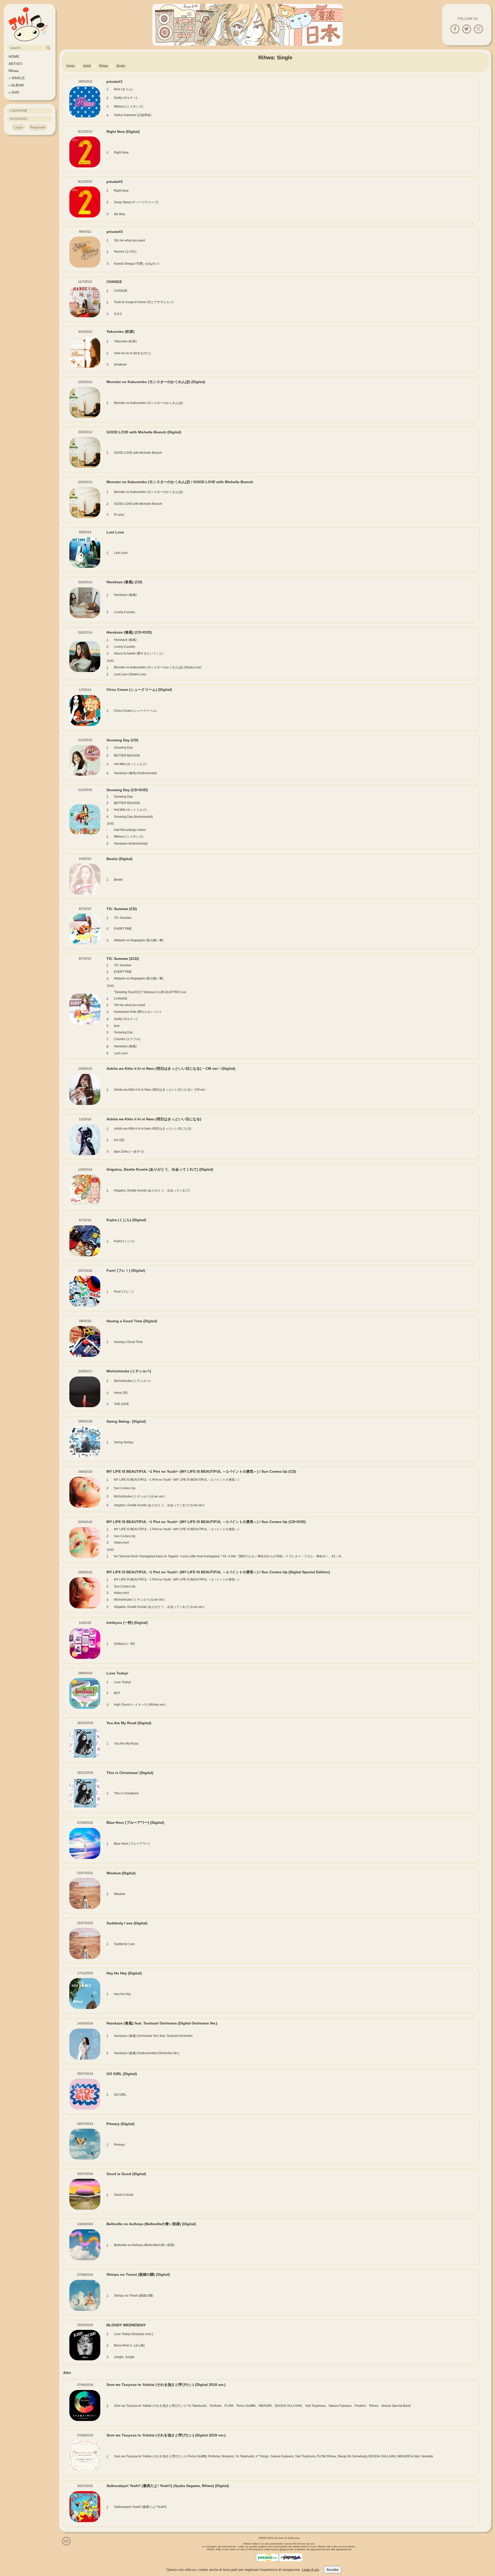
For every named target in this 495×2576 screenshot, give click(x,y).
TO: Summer (122, 909)
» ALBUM (16, 85)
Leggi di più (310, 2570)
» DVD (14, 92)
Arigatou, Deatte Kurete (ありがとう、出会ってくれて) (160, 1169)
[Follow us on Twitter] (467, 29)
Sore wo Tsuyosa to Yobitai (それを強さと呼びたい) (166, 2385)
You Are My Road (129, 1723)
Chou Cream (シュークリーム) (139, 690)
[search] (48, 48)
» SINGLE (17, 78)
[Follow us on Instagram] (478, 29)
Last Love (115, 532)
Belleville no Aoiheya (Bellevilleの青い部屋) (151, 2224)
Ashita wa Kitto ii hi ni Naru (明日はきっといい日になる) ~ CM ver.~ (171, 1068)
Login (19, 127)
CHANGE (114, 282)
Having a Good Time (132, 1321)
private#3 (115, 232)
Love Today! (117, 1673)
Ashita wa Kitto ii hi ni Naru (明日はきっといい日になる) (154, 1119)
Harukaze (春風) (124, 582)
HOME (14, 56)
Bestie (119, 859)
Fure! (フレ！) (126, 1270)
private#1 (115, 82)
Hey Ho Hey (124, 1973)
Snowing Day (122, 740)
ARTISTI (15, 64)
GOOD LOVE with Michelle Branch (144, 432)
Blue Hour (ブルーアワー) (135, 1822)
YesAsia (267, 2557)
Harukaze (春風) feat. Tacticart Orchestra (162, 2023)
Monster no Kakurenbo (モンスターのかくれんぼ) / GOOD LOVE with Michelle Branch (180, 482)
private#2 (115, 182)
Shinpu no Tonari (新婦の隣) (138, 2274)
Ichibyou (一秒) (127, 1623)
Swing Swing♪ (126, 1421)
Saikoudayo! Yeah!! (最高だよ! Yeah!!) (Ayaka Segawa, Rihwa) (168, 2486)
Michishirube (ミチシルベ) (129, 1371)
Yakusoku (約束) (121, 331)
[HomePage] (28, 43)
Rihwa (14, 71)
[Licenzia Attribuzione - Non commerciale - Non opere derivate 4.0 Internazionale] (66, 2544)
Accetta (332, 2570)
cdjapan (291, 2557)
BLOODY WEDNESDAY (126, 2325)
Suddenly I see (127, 1923)
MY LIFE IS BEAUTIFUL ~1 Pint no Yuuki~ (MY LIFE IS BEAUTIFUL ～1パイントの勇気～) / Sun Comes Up (201, 1471)
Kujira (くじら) (126, 1220)
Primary (121, 2124)
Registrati (38, 127)
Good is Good (126, 2174)
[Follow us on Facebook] (455, 29)
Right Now (123, 132)
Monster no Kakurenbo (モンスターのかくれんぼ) (156, 382)
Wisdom (121, 1873)
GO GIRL (122, 2074)
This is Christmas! (130, 1773)
